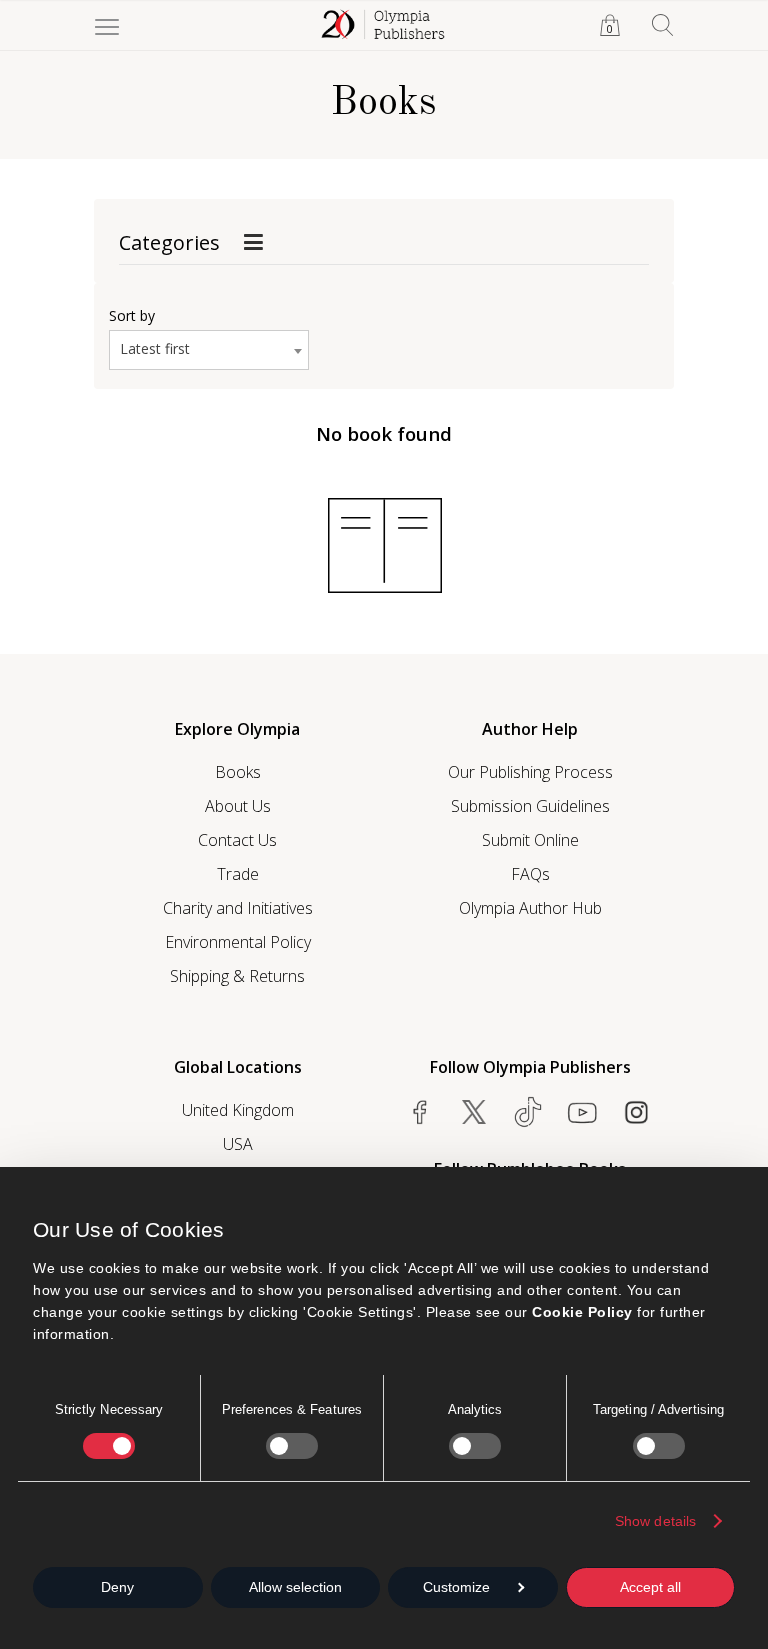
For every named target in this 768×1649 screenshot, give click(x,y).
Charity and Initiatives (238, 908)
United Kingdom (238, 1110)
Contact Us (237, 840)
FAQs (530, 874)
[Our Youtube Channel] (582, 1112)
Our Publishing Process (530, 772)
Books (238, 772)
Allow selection (295, 1587)
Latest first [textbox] (155, 348)
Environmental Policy (238, 942)
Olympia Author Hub (530, 908)
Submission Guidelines (530, 806)
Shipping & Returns (237, 976)
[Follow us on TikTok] (528, 1112)
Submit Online (530, 840)
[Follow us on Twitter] (474, 1112)
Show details (655, 1521)
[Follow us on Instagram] (636, 1112)
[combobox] (209, 350)
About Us (238, 806)
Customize (456, 1587)
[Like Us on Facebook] (420, 1112)
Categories (169, 242)
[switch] (292, 1446)
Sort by (132, 315)
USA (238, 1144)
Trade (238, 874)
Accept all (650, 1587)
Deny (117, 1587)
